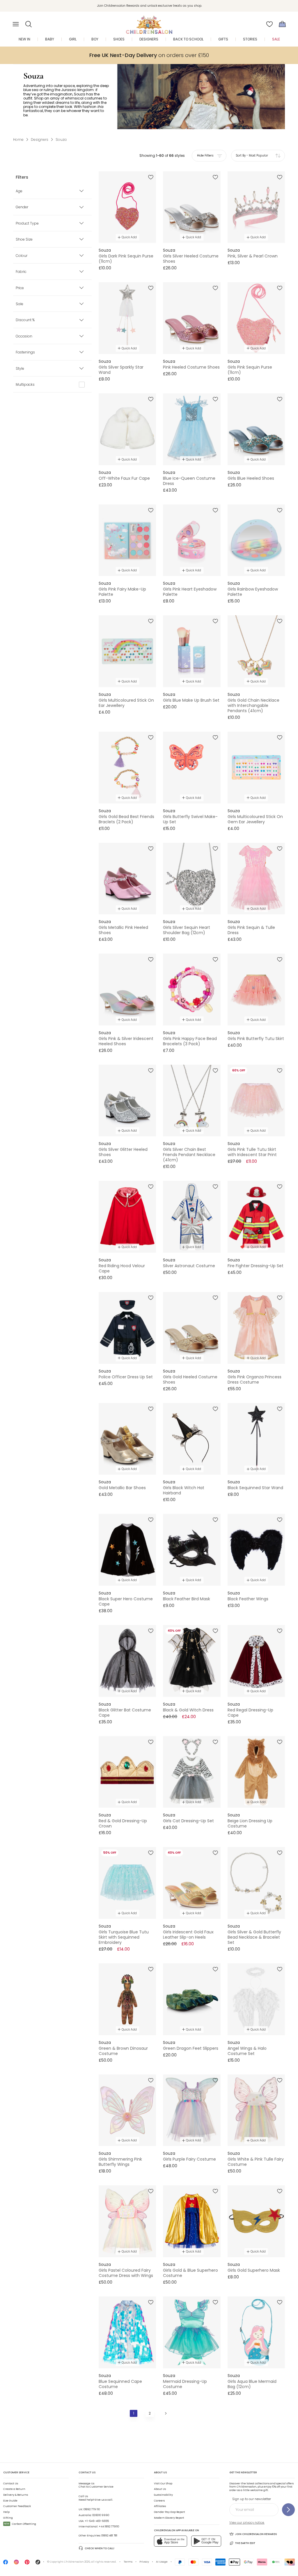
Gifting (8, 2518)
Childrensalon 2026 (77, 2562)
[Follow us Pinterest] (27, 2563)
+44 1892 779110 (109, 2527)
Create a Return (14, 2489)
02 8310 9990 (101, 2515)
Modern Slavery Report (169, 2518)
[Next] (165, 2413)
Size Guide (10, 2501)
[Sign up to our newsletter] (288, 2510)
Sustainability (163, 2495)
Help (6, 2512)
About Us (160, 2489)
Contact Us (11, 2483)
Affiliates (160, 2506)
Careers (159, 2501)
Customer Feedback (17, 2506)
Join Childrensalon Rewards (256, 2534)
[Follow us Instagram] (16, 2563)
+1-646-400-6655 (97, 2521)
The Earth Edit (245, 2543)
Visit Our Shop (163, 2483)
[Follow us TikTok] (38, 2563)
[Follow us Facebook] (6, 2563)
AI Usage (162, 2562)
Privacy (144, 2562)
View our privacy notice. (247, 2523)
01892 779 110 (92, 2509)
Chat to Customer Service (96, 2485)
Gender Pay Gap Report (170, 2512)
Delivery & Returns (16, 2495)
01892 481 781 (109, 2536)
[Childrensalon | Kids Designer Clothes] (149, 22)
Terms (128, 2562)
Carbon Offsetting (20, 2524)
